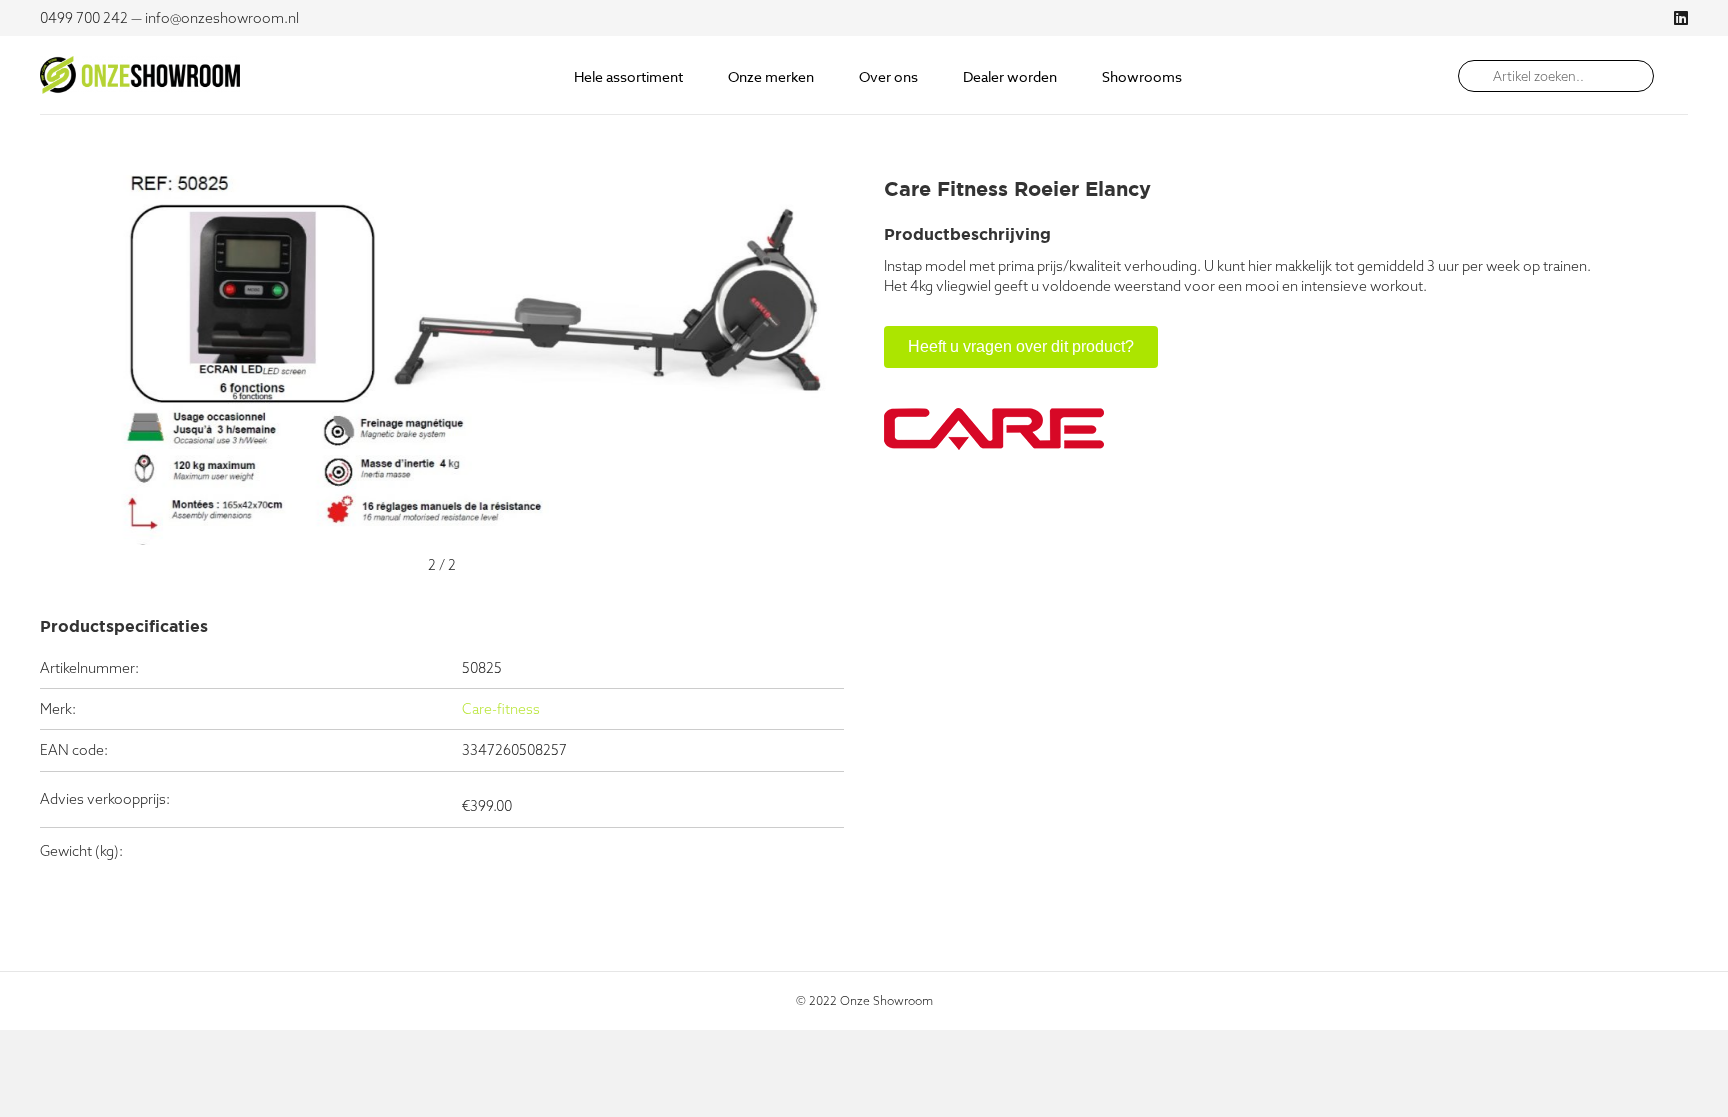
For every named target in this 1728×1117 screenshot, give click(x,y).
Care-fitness (501, 709)
